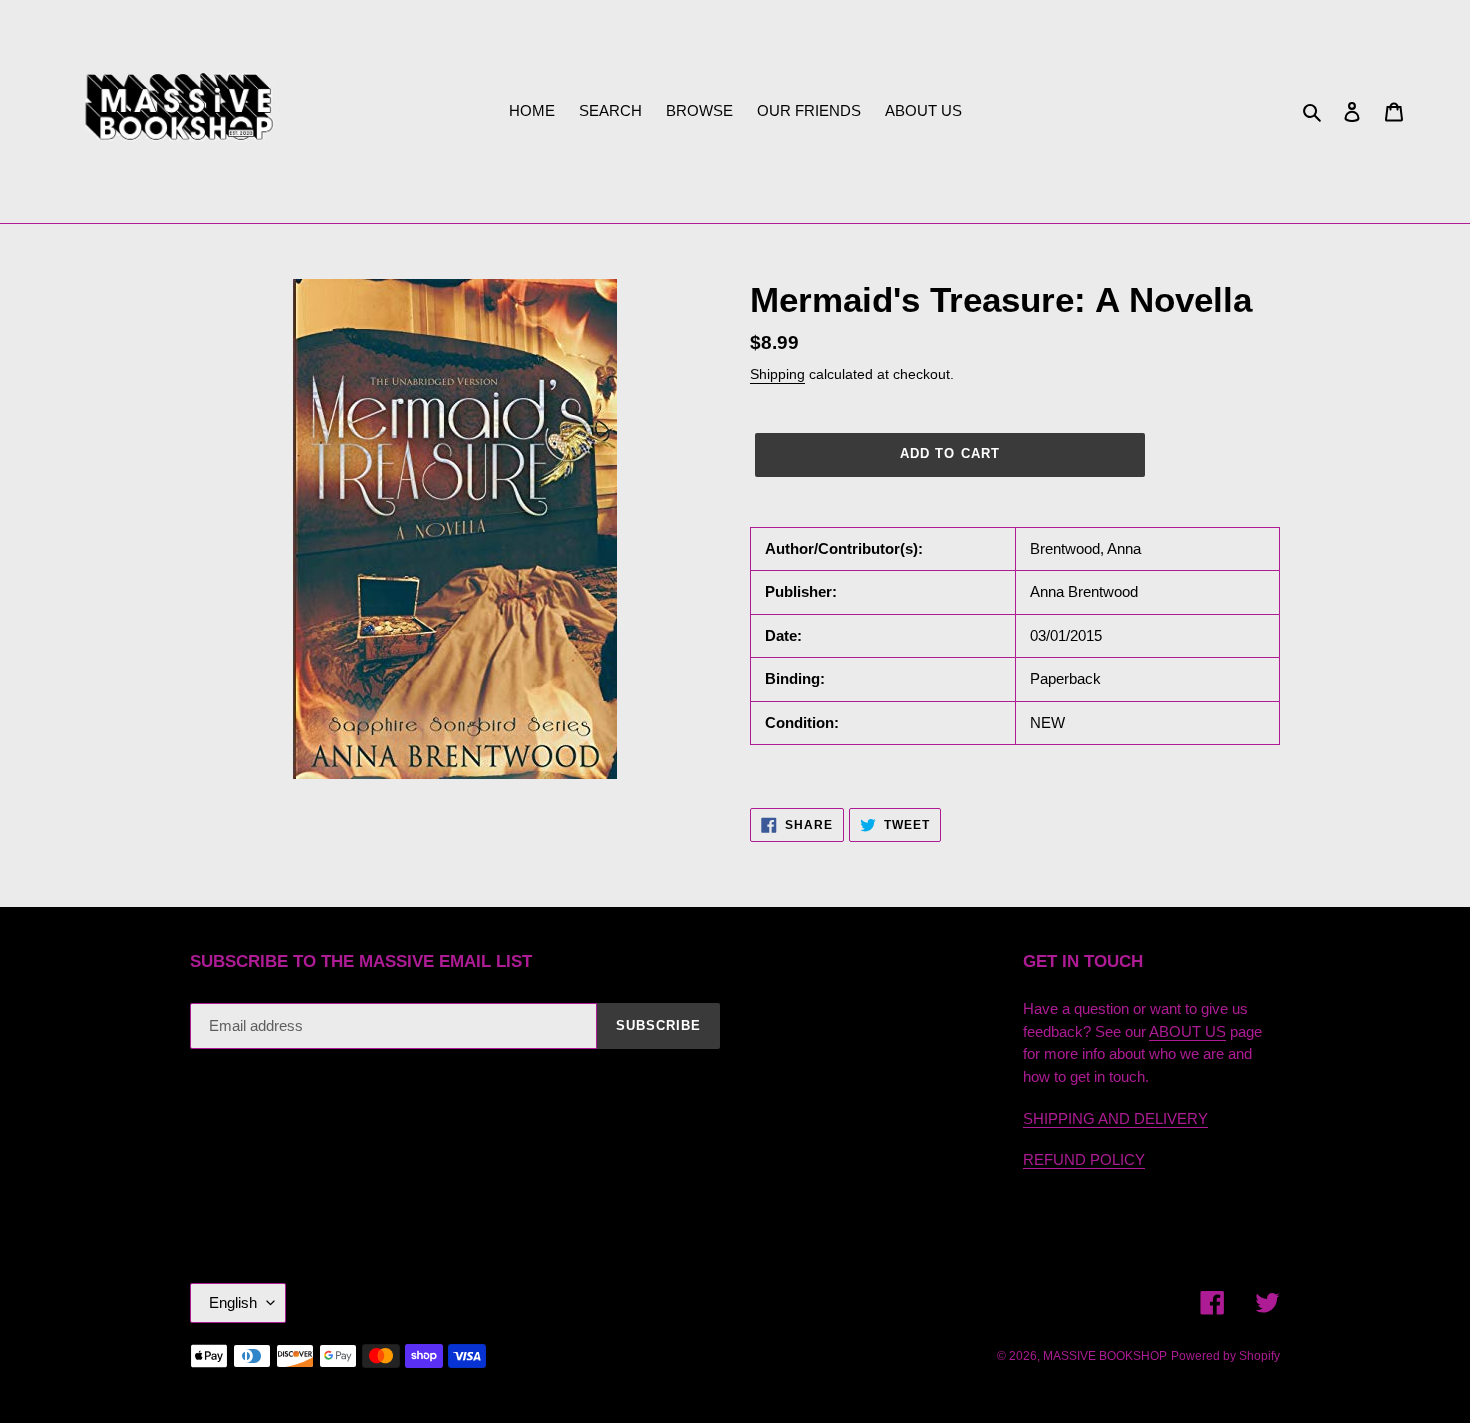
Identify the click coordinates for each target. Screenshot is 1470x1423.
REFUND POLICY (1084, 1159)
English (233, 1302)
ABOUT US (1187, 1031)
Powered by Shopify (1225, 1356)
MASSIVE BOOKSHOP (1105, 1356)
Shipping (777, 374)
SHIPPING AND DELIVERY (1115, 1118)
